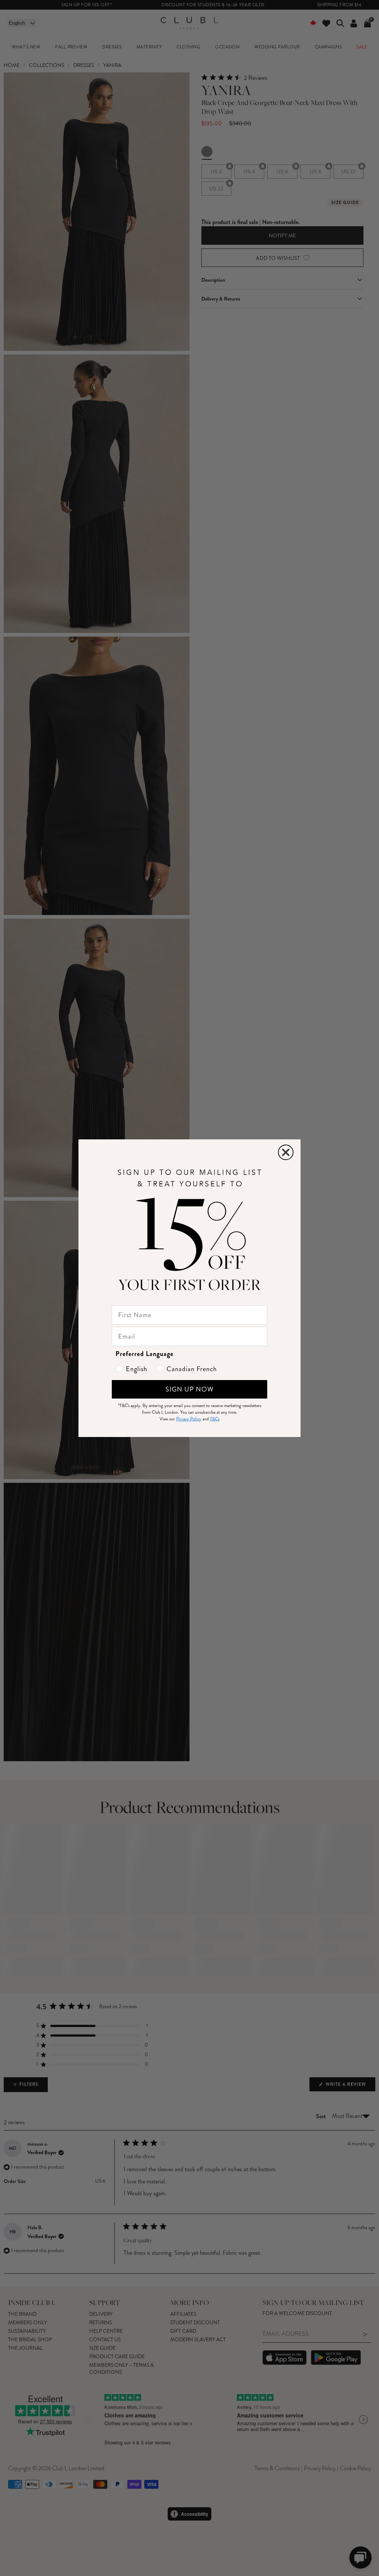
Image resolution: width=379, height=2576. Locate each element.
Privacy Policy (189, 1419)
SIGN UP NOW (189, 1389)
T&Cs (215, 1419)
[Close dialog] (286, 1152)
